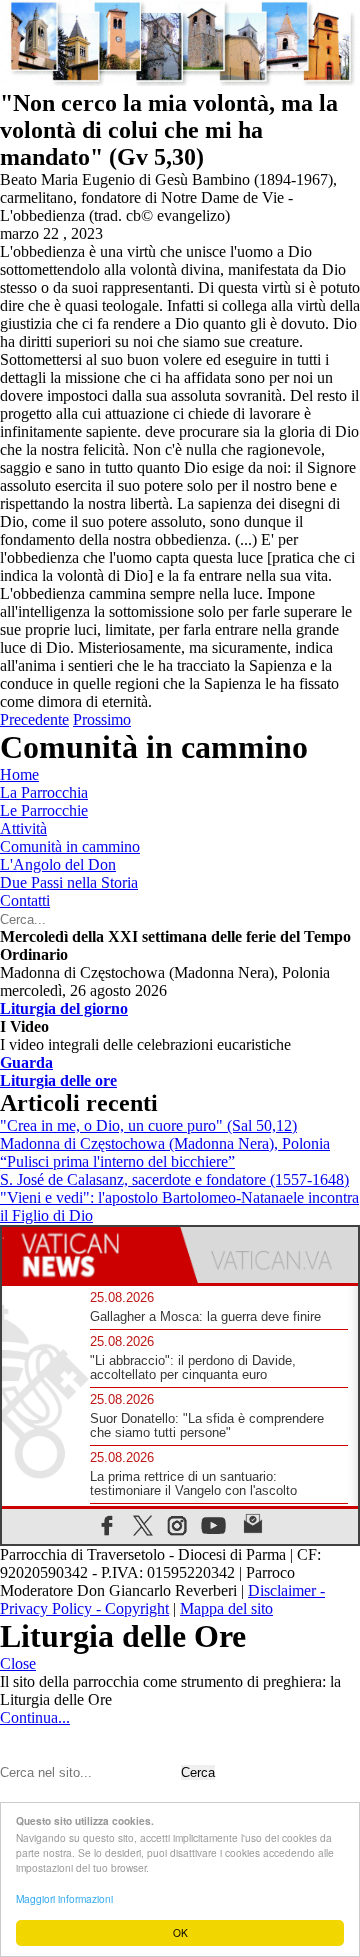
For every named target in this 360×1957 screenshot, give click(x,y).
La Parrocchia (44, 792)
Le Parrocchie (44, 810)
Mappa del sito (226, 1608)
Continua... (35, 1717)
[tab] (91, 1255)
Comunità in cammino (70, 846)
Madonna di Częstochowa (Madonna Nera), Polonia (165, 1143)
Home (19, 774)
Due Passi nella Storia (69, 882)
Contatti (25, 900)
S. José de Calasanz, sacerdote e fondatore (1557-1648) (174, 1179)
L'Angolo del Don (58, 864)
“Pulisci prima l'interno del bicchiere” (117, 1161)
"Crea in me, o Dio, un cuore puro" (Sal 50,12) (148, 1125)
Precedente (34, 719)
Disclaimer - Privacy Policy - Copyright (162, 1599)
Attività (23, 828)
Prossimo (102, 719)
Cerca (198, 1772)
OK (180, 1932)
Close (18, 1663)
